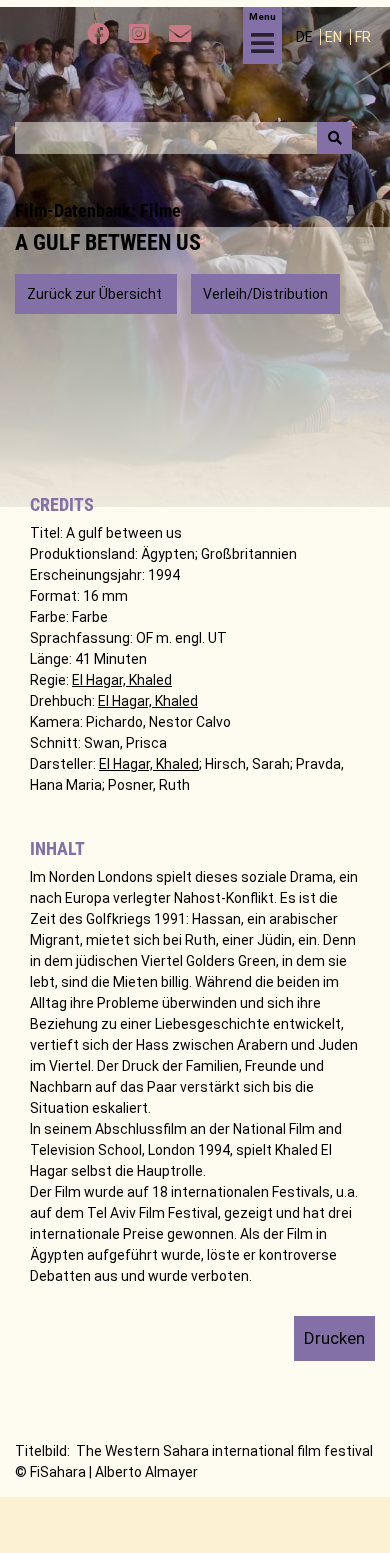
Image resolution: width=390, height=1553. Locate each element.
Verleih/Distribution (265, 294)
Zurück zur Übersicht (96, 294)
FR (363, 37)
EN (335, 37)
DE (306, 37)
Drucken (334, 1338)
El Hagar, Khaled (122, 680)
